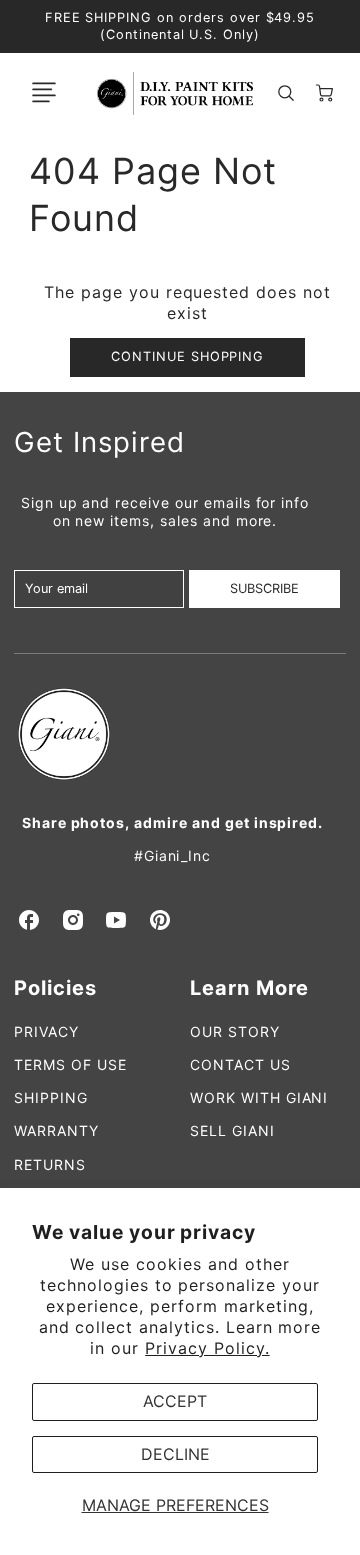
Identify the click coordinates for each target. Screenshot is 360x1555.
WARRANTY (56, 1130)
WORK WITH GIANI (259, 1097)
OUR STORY (235, 1031)
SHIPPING (51, 1097)
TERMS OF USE (70, 1064)
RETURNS (50, 1164)
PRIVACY (46, 1031)
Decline (175, 1454)
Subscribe (265, 588)
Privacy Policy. (207, 1348)
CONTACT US (240, 1064)
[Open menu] (44, 93)
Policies (55, 988)
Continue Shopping (187, 356)
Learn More (249, 988)
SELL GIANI (232, 1130)
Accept (175, 1401)
